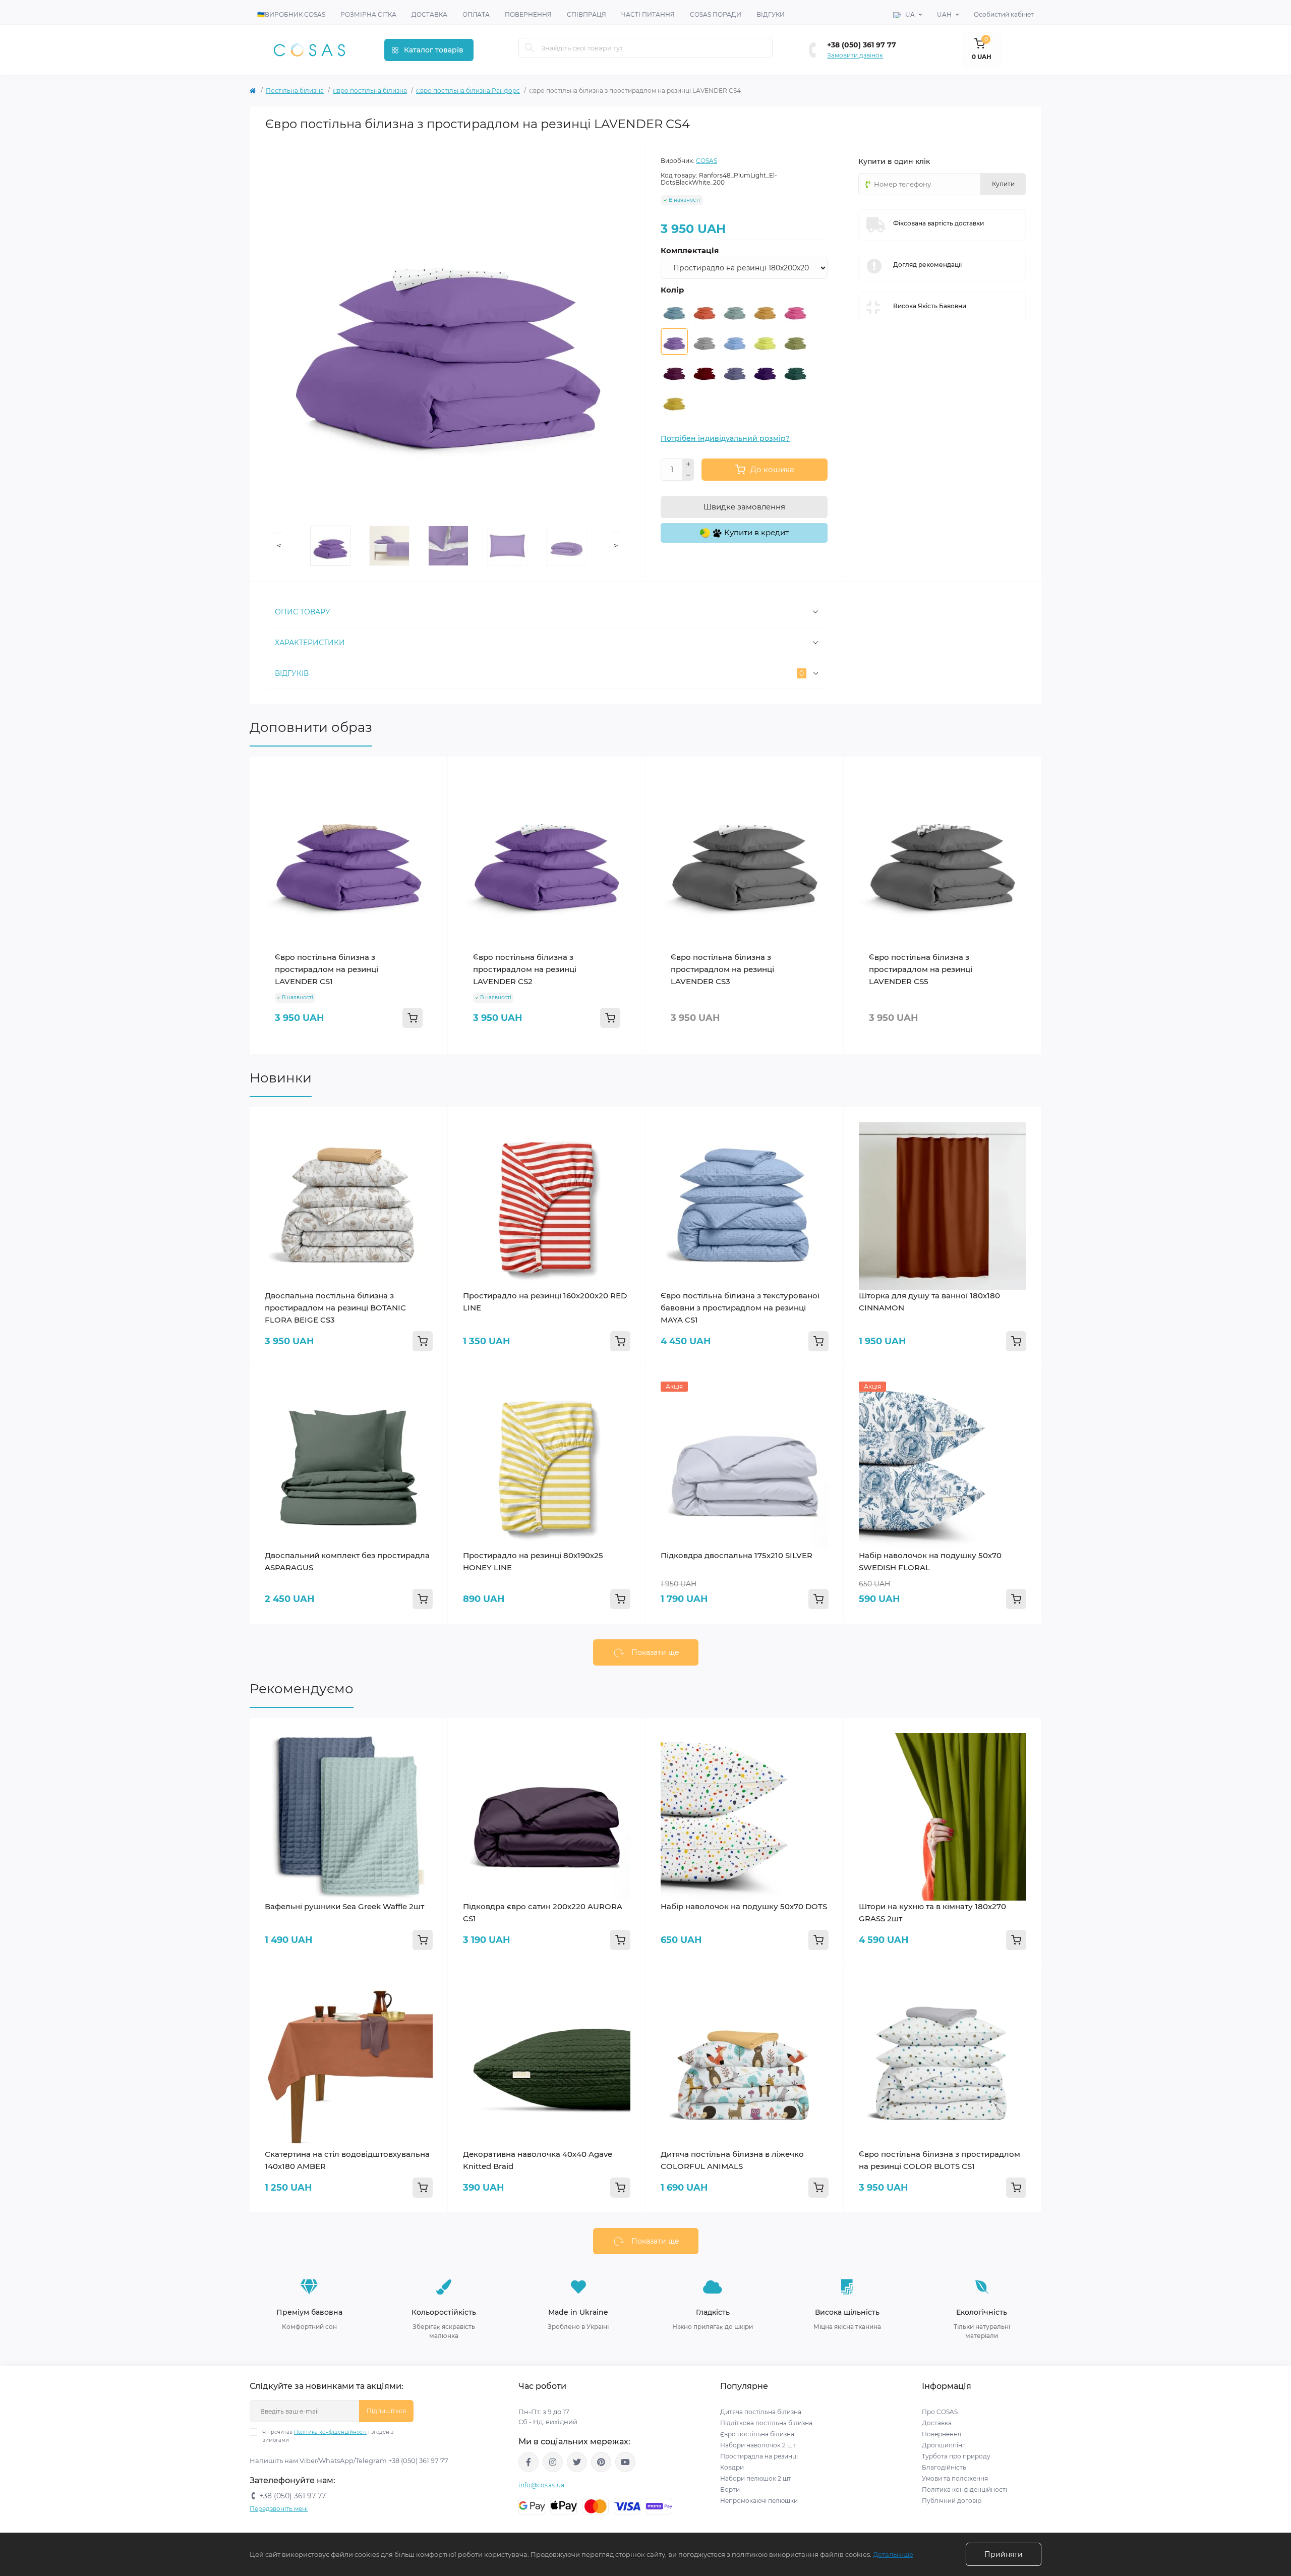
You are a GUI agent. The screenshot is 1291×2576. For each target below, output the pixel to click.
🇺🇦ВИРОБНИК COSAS (291, 14)
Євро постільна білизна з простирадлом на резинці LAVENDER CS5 (921, 969)
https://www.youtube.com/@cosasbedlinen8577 (625, 2462)
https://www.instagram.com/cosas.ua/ (553, 2462)
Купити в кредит (755, 532)
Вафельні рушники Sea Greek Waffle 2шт (344, 1906)
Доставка (429, 14)
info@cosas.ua (541, 2485)
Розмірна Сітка (368, 14)
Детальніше (893, 2554)
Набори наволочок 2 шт (758, 2445)
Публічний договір (952, 2501)
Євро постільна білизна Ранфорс (468, 91)
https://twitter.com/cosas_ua (577, 2462)
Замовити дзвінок (855, 55)
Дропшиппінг (944, 2445)
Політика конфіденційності (330, 2432)
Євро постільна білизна (370, 91)
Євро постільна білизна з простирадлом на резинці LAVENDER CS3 (722, 969)
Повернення (528, 14)
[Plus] (688, 464)
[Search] (530, 48)
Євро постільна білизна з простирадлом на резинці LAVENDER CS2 (525, 969)
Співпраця (586, 14)
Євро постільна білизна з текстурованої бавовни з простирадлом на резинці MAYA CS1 (740, 1308)
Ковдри (733, 2467)
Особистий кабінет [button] (1004, 14)
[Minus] (688, 476)
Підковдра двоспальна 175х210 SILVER (737, 1555)
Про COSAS (940, 2412)
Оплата (476, 14)
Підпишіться (386, 2411)
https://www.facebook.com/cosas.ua (529, 2462)
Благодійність (944, 2467)
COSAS (707, 161)
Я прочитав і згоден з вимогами (328, 2436)
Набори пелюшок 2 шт (756, 2478)
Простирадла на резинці (759, 2456)
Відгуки (771, 14)
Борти (730, 2489)
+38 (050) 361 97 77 (862, 45)
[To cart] (413, 1018)
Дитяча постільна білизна (761, 2412)
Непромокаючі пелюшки (759, 2501)
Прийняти (1004, 2554)
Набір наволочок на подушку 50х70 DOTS (744, 1906)
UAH (944, 14)
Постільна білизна (295, 91)
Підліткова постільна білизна (766, 2423)
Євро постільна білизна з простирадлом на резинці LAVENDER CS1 (327, 969)
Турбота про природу (956, 2456)
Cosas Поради (716, 14)
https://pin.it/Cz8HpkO (601, 2462)
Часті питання (648, 14)
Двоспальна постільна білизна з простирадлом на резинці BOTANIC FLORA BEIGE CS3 (335, 1308)
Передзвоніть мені (279, 2509)
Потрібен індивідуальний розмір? (725, 438)
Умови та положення (955, 2478)
